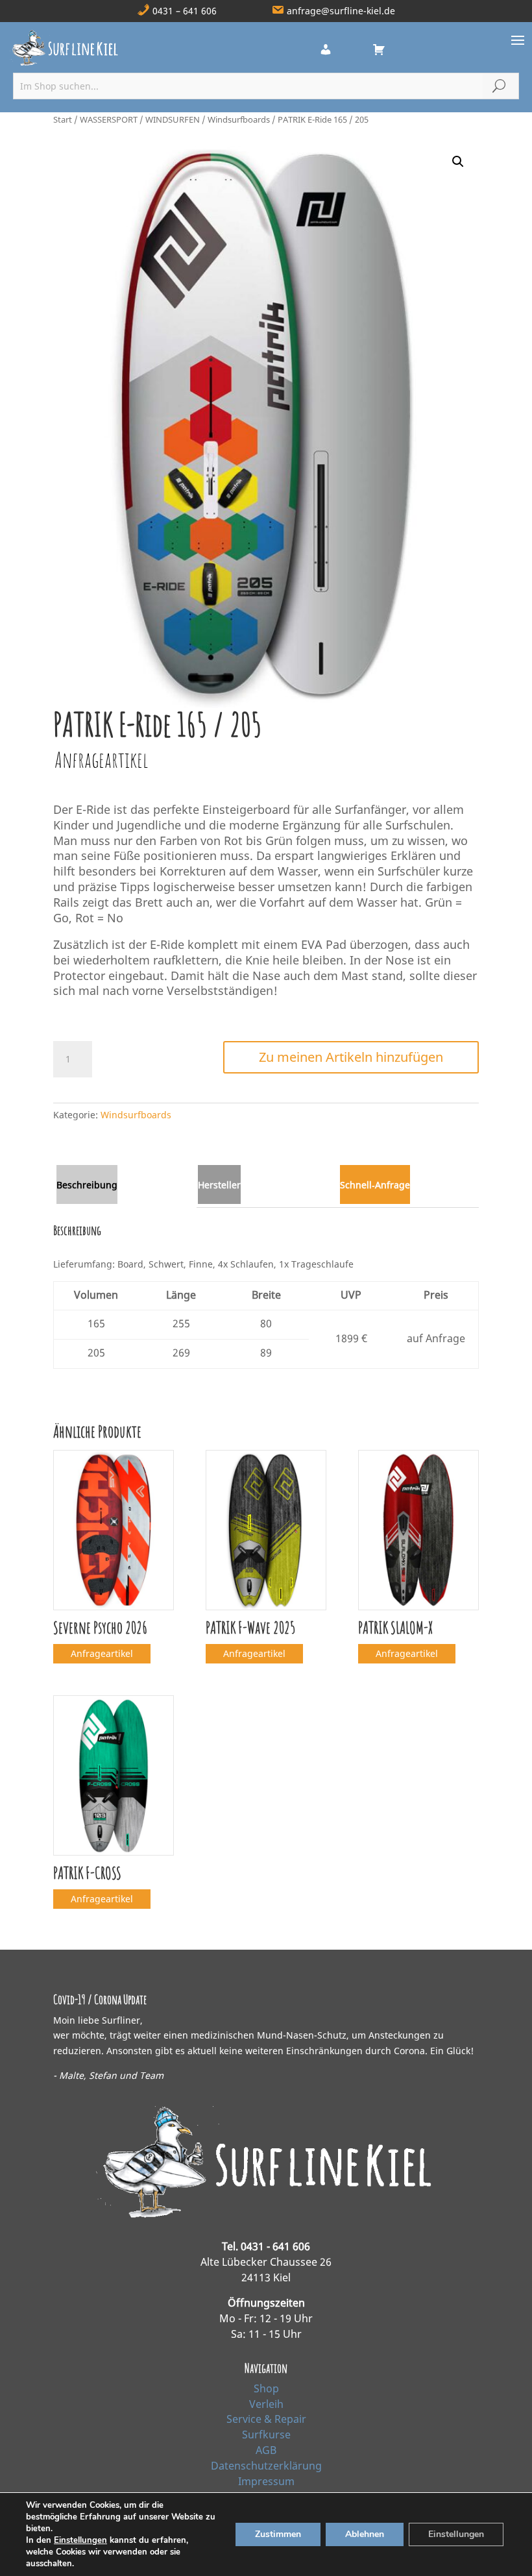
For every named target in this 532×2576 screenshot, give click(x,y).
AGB (266, 2450)
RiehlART (351, 2556)
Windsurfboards (239, 119)
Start (63, 119)
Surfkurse (266, 2435)
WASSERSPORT (109, 119)
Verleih (266, 2404)
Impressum (266, 2481)
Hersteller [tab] (219, 1185)
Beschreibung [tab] (87, 1185)
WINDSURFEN (173, 119)
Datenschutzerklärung (266, 2466)
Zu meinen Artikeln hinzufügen (351, 1057)
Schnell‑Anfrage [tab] (375, 1185)
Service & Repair (266, 2419)
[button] (458, 162)
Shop (266, 2388)
